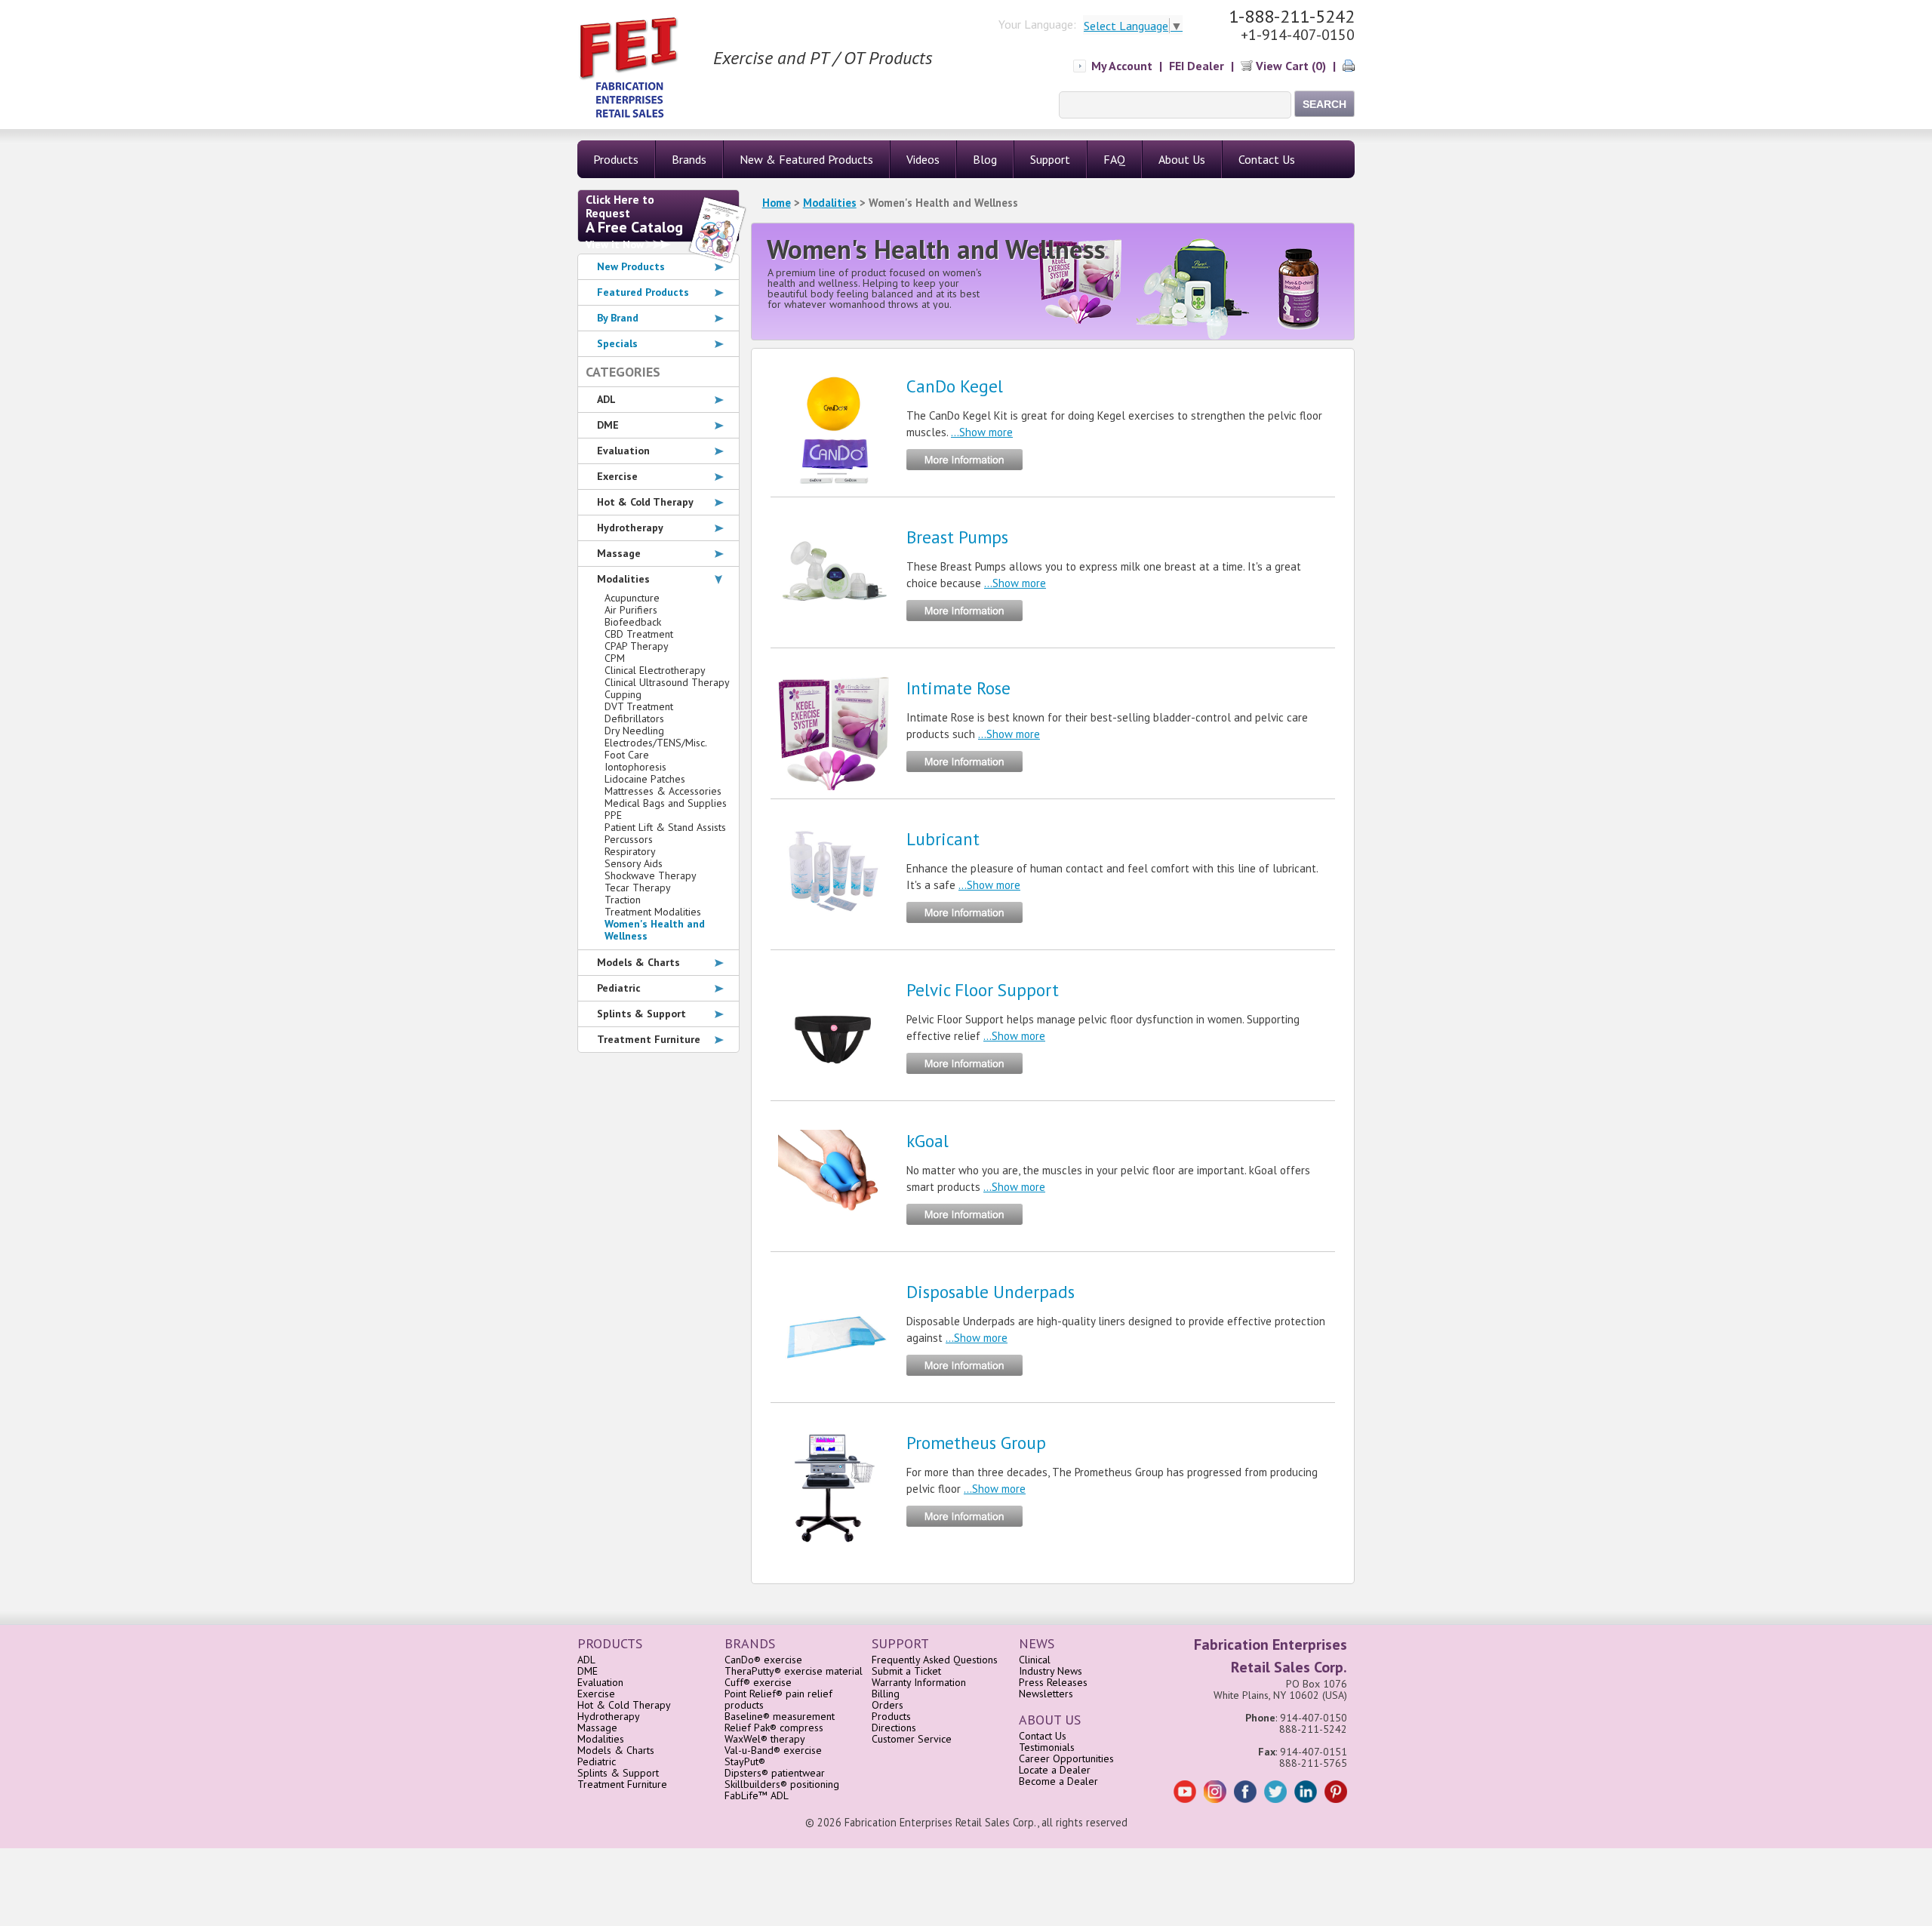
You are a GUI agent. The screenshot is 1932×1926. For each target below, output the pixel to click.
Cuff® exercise (758, 1682)
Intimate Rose (958, 688)
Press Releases (1053, 1682)
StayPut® (745, 1761)
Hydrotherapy (630, 528)
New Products (631, 266)
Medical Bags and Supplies (666, 803)
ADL (606, 399)
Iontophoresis (635, 767)
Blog (985, 159)
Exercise (617, 476)
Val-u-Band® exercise (773, 1750)
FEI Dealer (1197, 66)
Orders (888, 1705)
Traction (623, 900)
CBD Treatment (639, 634)
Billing (886, 1694)
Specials (617, 343)
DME (608, 425)
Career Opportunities (1066, 1758)
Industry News (1051, 1671)
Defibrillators (634, 718)
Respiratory (630, 851)
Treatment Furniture (649, 1039)
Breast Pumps (957, 537)
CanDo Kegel (955, 386)
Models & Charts (638, 962)
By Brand (618, 318)
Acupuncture (632, 598)
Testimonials (1047, 1747)
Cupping (623, 694)
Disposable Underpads (991, 1292)
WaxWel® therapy (765, 1739)
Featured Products (643, 292)
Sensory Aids (634, 863)
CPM (615, 658)
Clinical (1035, 1660)
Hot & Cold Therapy (645, 502)
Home (777, 203)
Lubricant (943, 839)
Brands (689, 159)
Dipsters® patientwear (775, 1773)
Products (891, 1716)
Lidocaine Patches (645, 779)
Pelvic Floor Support (983, 990)
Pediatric (619, 988)
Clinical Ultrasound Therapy (667, 682)
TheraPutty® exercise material (794, 1671)
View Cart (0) (1289, 66)
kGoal (928, 1141)
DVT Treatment (639, 706)
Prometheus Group (976, 1443)
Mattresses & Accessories (663, 791)
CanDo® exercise (763, 1660)
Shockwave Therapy (651, 875)
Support (1050, 159)
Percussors (629, 839)
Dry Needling (634, 731)
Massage (619, 553)
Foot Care (627, 755)
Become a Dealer (1058, 1781)
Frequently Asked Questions (935, 1660)
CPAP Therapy (637, 646)
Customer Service (912, 1739)
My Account (1122, 66)
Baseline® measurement (780, 1716)
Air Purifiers (631, 610)
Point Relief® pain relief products (778, 1699)
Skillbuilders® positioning (782, 1784)
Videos (923, 159)
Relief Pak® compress (774, 1728)
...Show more (982, 432)
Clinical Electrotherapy (655, 670)
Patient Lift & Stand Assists (665, 827)
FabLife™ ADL (757, 1795)
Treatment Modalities (653, 912)
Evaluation (623, 451)
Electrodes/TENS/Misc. (656, 743)
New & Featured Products (806, 159)
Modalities (830, 203)
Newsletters (1046, 1694)
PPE (613, 815)
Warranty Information (919, 1682)
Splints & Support (641, 1014)
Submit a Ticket (906, 1671)
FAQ (1114, 159)
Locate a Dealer (1055, 1770)
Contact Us (1267, 159)
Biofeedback (633, 622)
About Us (1182, 159)
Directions (894, 1728)
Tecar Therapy (638, 888)
